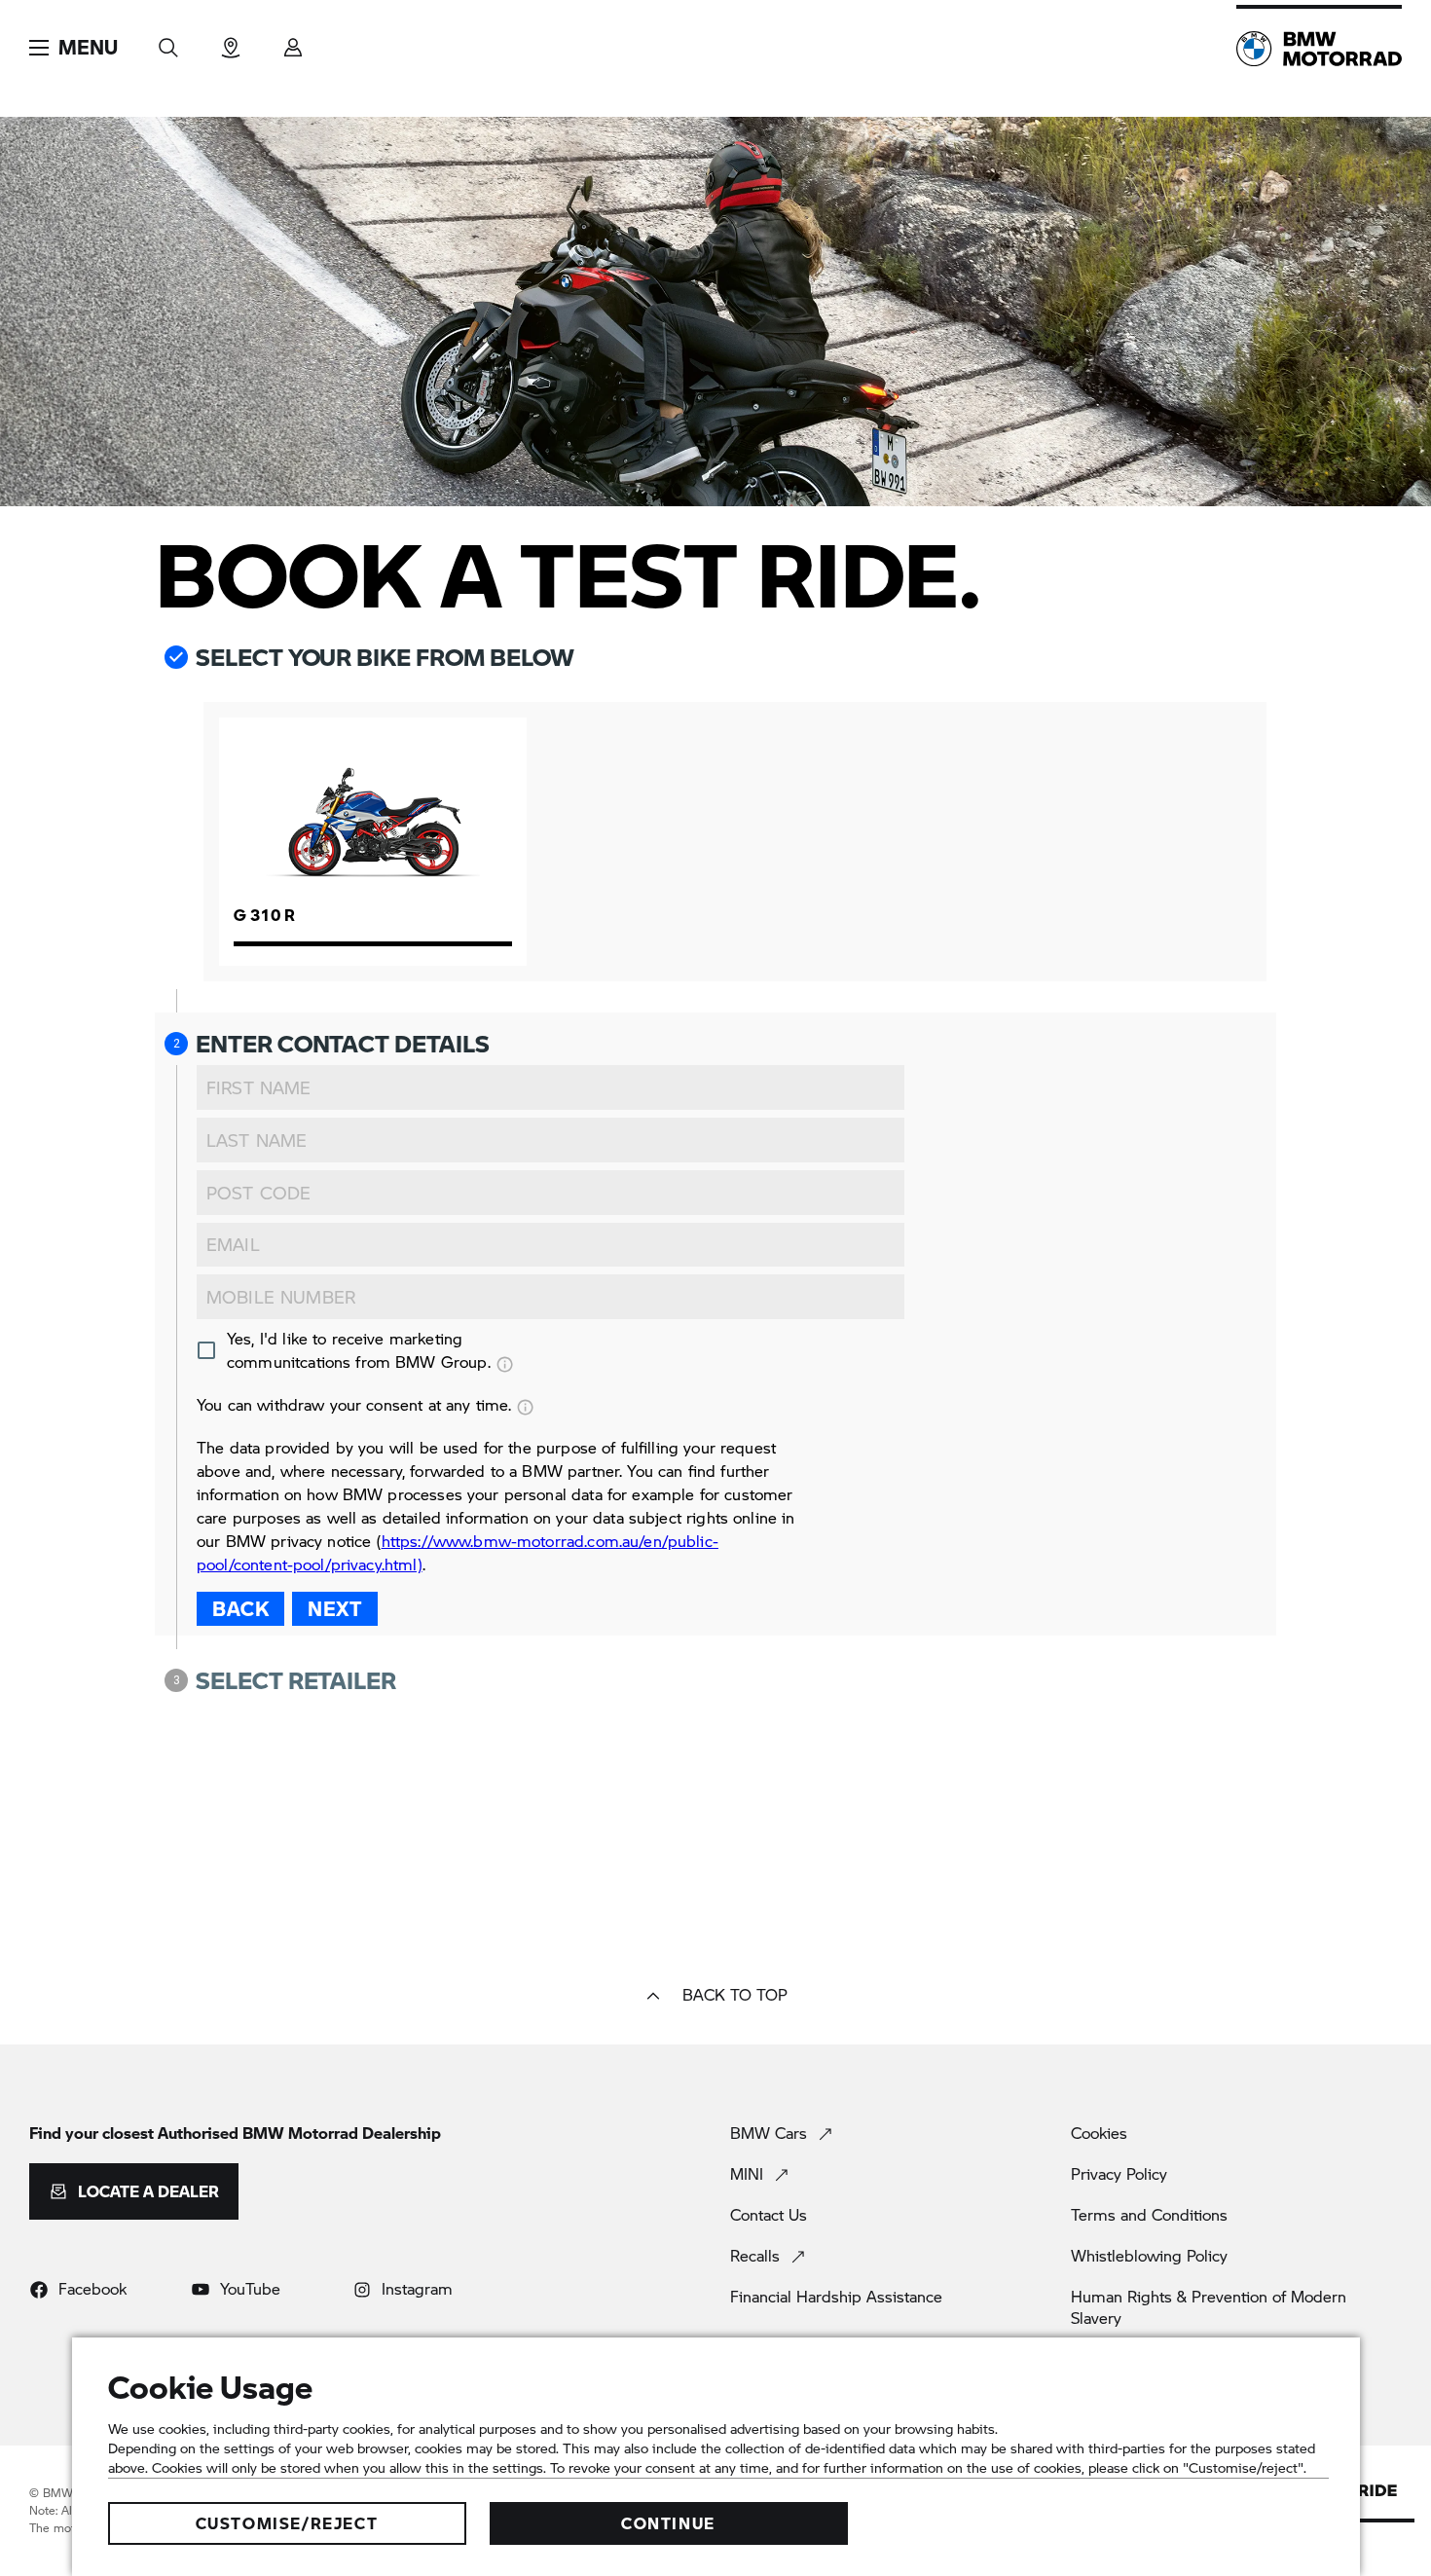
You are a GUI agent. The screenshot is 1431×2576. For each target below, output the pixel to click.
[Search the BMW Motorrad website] (168, 41)
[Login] (293, 41)
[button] (73, 48)
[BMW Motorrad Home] (1319, 49)
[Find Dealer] (231, 41)
